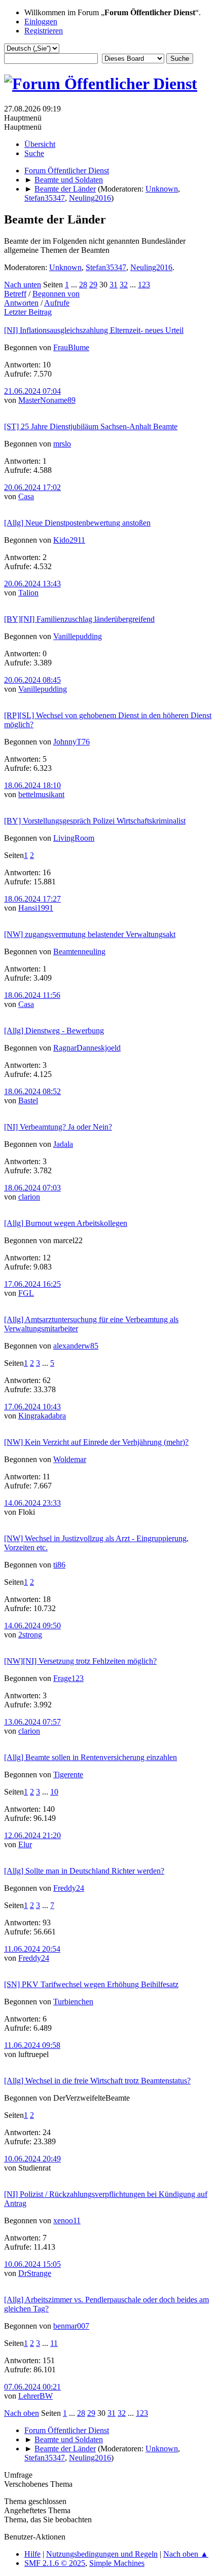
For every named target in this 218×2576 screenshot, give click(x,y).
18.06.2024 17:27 (32, 899)
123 (144, 285)
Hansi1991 (36, 908)
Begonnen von (56, 294)
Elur (25, 1844)
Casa (26, 496)
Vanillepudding (78, 636)
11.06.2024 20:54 (32, 1949)
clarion (29, 1197)
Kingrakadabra (42, 1416)
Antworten (21, 303)
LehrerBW (35, 2396)
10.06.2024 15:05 (32, 2264)
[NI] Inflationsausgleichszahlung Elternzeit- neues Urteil (94, 330)
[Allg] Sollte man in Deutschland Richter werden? (84, 1871)
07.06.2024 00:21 (32, 2387)
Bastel (28, 1100)
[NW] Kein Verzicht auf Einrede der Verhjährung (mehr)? (96, 1442)
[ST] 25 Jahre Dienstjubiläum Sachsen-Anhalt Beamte (91, 426)
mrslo (62, 444)
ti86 (59, 1565)
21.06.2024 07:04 (32, 391)
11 (54, 2343)
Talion (28, 593)
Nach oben (22, 2413)
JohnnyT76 (71, 742)
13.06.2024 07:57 (32, 1722)
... (75, 285)
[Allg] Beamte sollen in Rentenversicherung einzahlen (90, 1757)
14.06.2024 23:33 (32, 1503)
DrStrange (35, 2273)
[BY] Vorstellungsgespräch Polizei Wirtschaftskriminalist (95, 821)
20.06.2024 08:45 (32, 680)
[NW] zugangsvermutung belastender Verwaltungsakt (90, 934)
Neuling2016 (90, 198)
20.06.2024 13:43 (32, 584)
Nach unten (23, 285)
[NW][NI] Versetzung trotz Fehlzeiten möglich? (80, 1661)
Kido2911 (69, 540)
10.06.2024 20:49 (32, 2159)
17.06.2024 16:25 (32, 1284)
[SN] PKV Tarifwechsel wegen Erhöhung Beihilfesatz (91, 1984)
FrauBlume (71, 347)
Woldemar (70, 1459)
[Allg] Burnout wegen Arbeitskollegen (66, 1223)
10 (54, 1792)
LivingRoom (74, 838)
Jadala (63, 1144)
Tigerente (68, 1775)
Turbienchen (73, 2002)
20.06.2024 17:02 (32, 487)
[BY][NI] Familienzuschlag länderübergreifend (79, 619)
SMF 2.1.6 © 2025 (55, 2563)
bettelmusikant (41, 794)
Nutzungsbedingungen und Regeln (102, 2554)
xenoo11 (67, 2220)
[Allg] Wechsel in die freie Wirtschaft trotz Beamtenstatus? (97, 2081)
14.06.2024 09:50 (32, 1626)
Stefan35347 (45, 198)
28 (83, 285)
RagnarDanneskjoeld (87, 1048)
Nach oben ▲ (186, 2554)
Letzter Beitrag (28, 312)
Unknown (162, 189)
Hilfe (32, 2554)
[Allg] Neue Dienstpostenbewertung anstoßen (77, 523)
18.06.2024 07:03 (32, 1188)
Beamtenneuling (79, 951)
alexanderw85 (76, 1346)
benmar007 (71, 2326)
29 (93, 285)
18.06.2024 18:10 (32, 785)
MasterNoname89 (47, 400)
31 (114, 285)
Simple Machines (117, 2563)
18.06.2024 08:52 (32, 1091)
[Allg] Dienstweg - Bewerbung (54, 1031)
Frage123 (68, 1678)
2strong (30, 1635)
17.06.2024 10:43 (32, 1407)
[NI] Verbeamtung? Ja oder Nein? (58, 1127)
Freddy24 (69, 1888)
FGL (26, 1293)
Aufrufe (57, 303)
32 (124, 285)
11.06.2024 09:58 (32, 2045)
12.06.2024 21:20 (32, 1835)
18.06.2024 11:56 (32, 995)
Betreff (15, 294)
